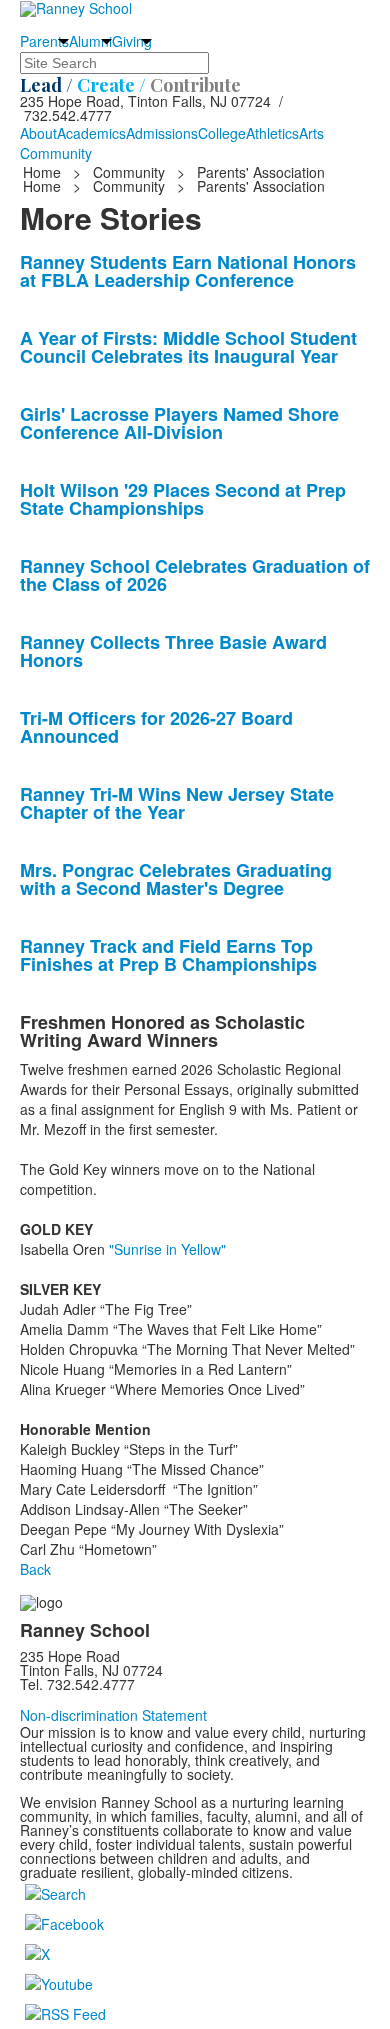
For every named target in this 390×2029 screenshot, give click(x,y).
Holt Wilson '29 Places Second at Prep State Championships (183, 499)
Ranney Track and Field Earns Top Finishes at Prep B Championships (168, 955)
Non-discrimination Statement (113, 1715)
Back (35, 1569)
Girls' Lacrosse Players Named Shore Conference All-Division (179, 423)
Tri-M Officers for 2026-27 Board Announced (156, 727)
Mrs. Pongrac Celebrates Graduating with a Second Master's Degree (176, 879)
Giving (132, 41)
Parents (44, 41)
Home (44, 172)
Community (56, 153)
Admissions (162, 133)
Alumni (90, 41)
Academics (91, 133)
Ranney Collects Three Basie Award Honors (173, 651)
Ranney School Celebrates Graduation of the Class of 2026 (195, 575)
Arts (311, 133)
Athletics (272, 133)
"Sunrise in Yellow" (165, 1249)
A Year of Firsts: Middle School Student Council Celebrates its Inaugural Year (188, 347)
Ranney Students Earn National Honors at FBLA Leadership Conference (188, 271)
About (38, 133)
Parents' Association (261, 172)
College (222, 133)
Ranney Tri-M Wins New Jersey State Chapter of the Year (177, 803)
